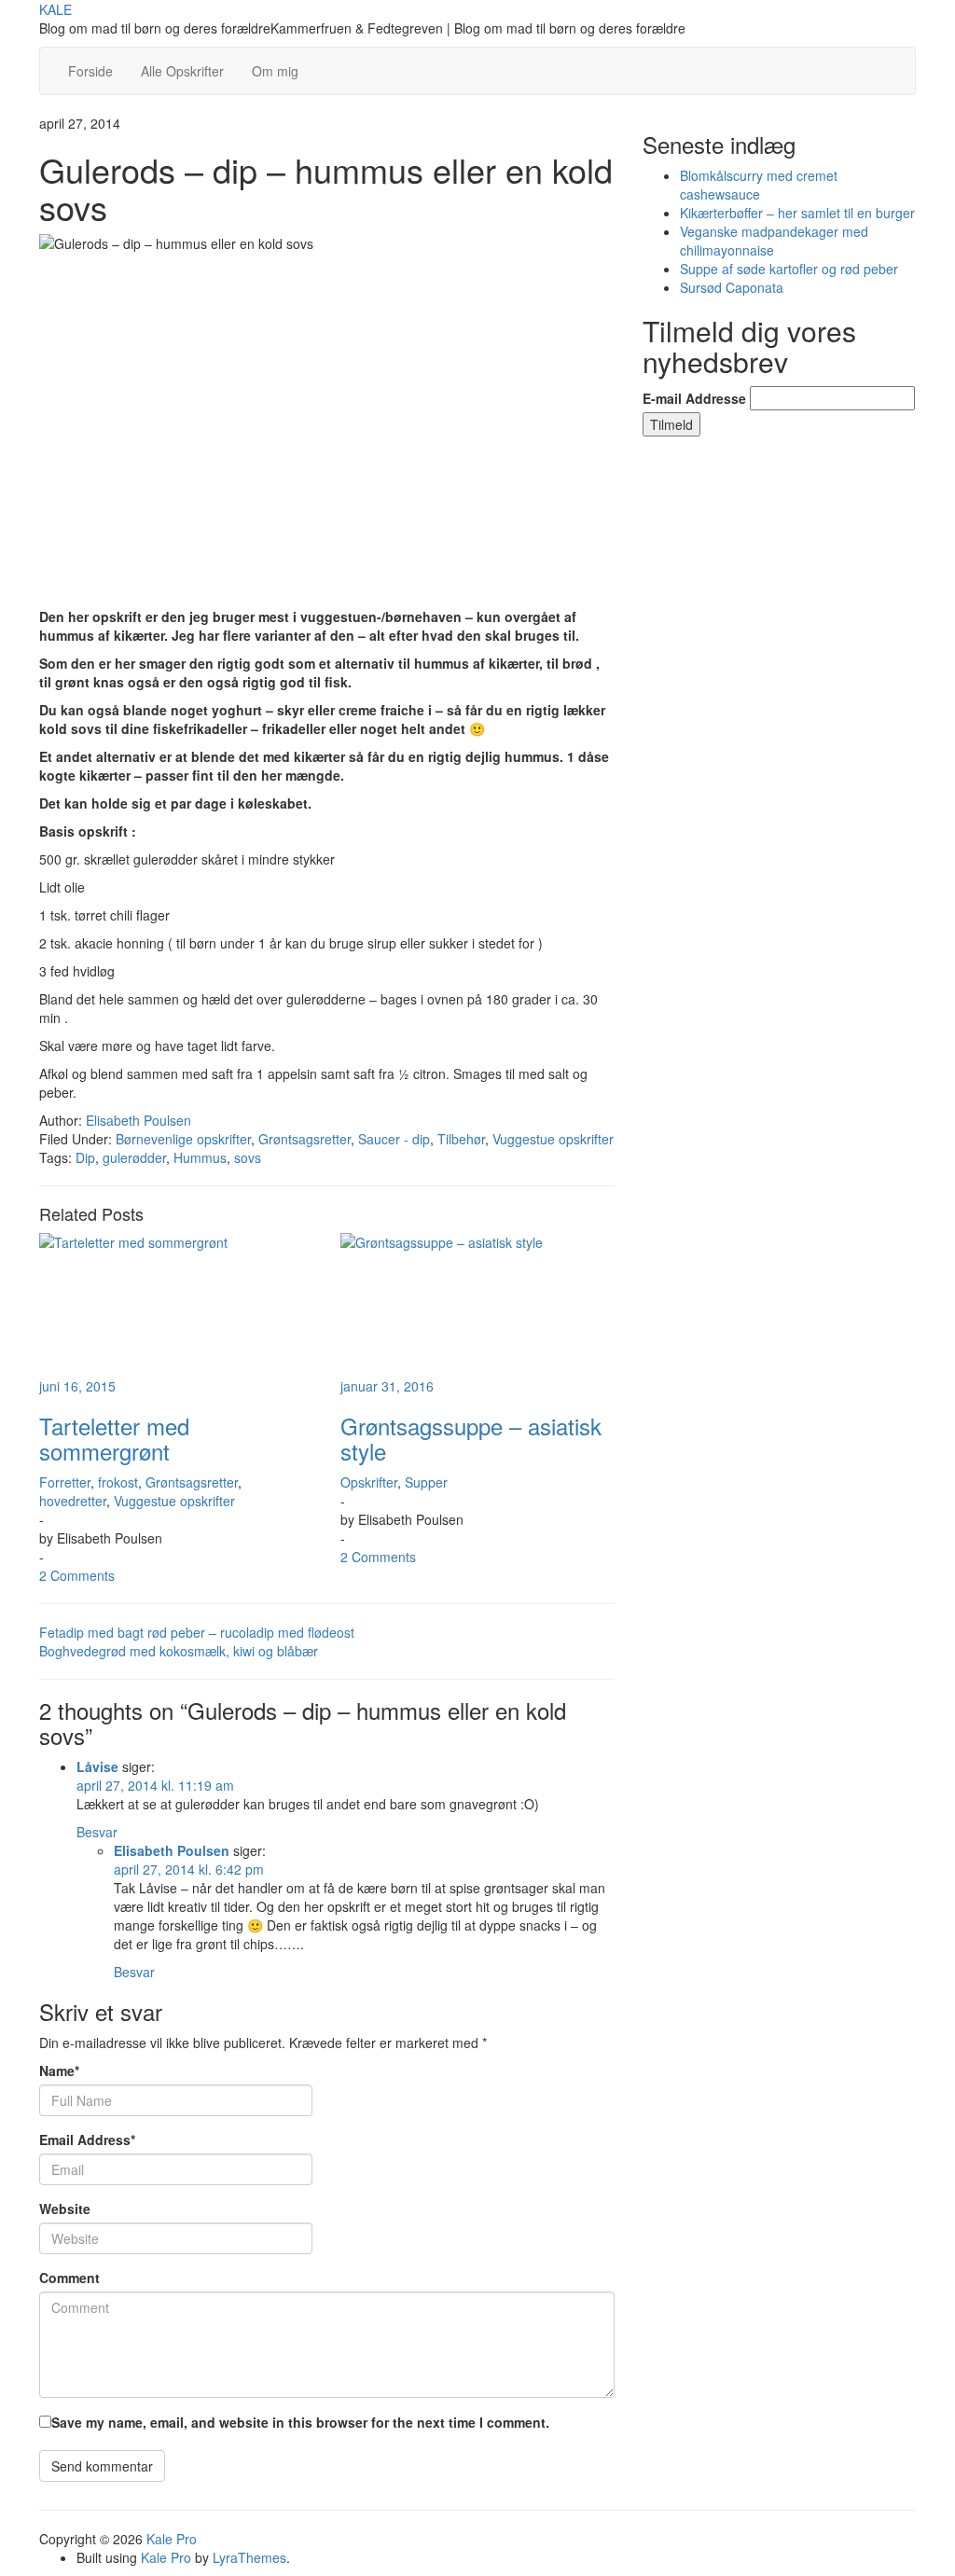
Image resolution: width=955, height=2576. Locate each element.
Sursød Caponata (732, 287)
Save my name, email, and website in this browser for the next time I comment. (300, 2422)
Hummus (200, 1157)
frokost (118, 1482)
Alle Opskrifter (182, 71)
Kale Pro (172, 2539)
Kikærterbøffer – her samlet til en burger (797, 213)
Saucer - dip (394, 1139)
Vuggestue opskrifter (553, 1139)
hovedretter (73, 1501)
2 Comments (77, 1575)
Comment (69, 2278)
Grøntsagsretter (304, 1139)
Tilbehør (461, 1139)
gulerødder (134, 1157)
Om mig (275, 71)
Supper (426, 1482)
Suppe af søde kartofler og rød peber (789, 269)
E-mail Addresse (694, 398)
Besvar (97, 1832)
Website (65, 2209)
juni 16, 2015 (77, 1386)
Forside (90, 71)
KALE (55, 9)
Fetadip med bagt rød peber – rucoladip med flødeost (197, 1632)
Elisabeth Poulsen (138, 1120)
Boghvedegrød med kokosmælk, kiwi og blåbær (179, 1651)
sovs (248, 1157)
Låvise (97, 1766)
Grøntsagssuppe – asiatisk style (471, 1438)
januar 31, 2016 (387, 1386)
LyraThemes (249, 2557)
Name (59, 2070)
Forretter (65, 1482)
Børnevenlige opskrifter (183, 1139)
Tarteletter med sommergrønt (114, 1438)
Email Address (87, 2140)
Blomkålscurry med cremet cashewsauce (759, 185)
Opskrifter (369, 1482)
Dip (85, 1157)
